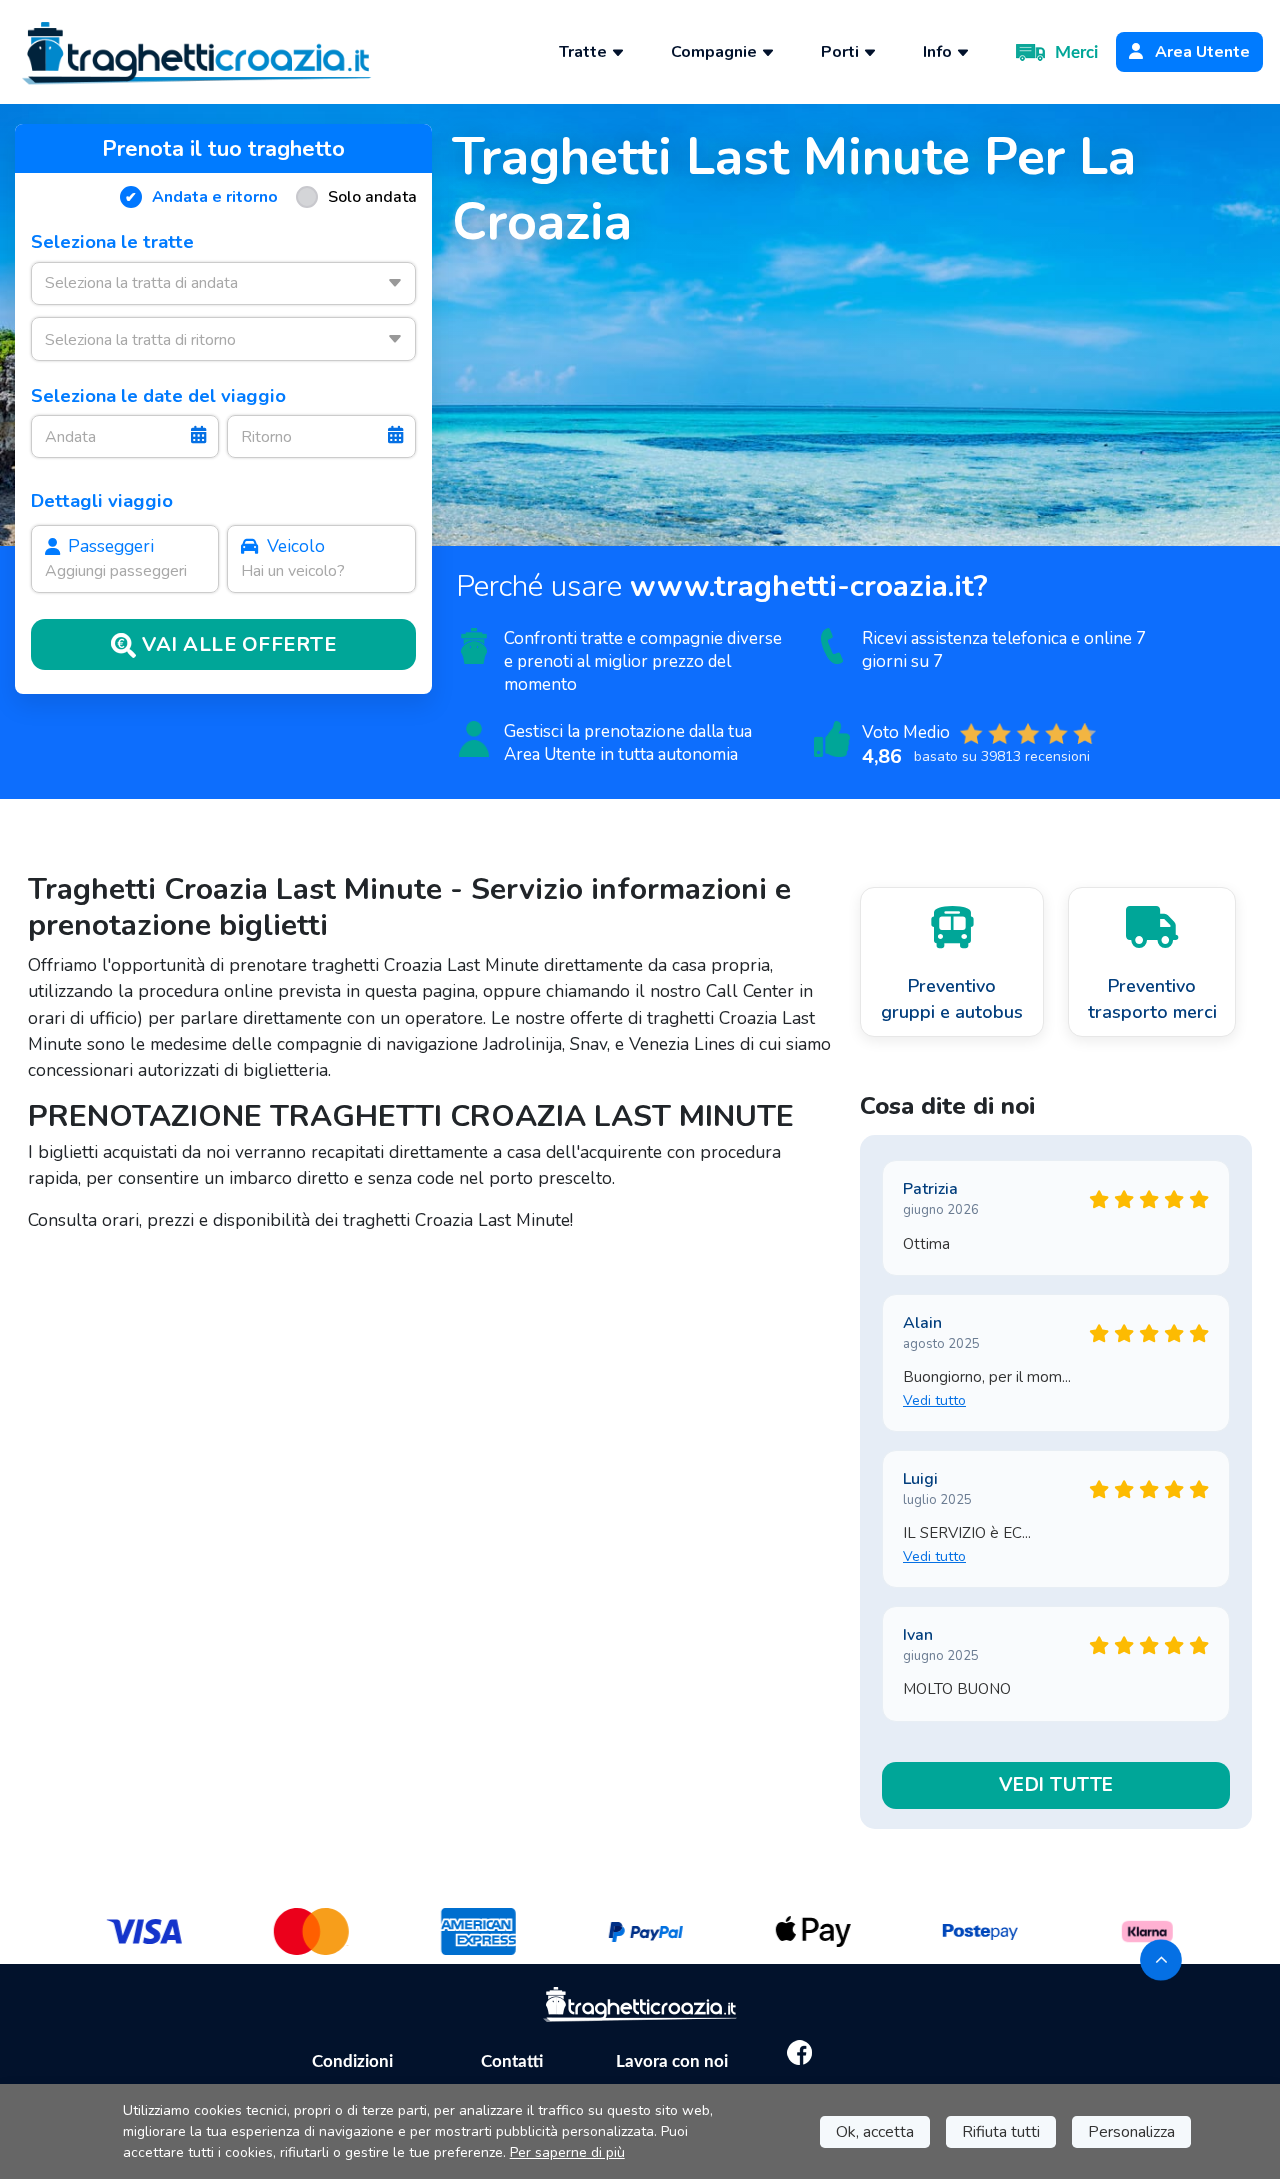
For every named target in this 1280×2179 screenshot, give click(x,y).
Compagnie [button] (716, 52)
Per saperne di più (567, 2152)
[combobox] (223, 283)
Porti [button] (842, 52)
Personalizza (1131, 2132)
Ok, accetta (875, 2132)
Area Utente (1200, 52)
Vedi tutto (934, 1400)
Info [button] (939, 52)
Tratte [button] (585, 52)
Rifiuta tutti (1001, 2132)
